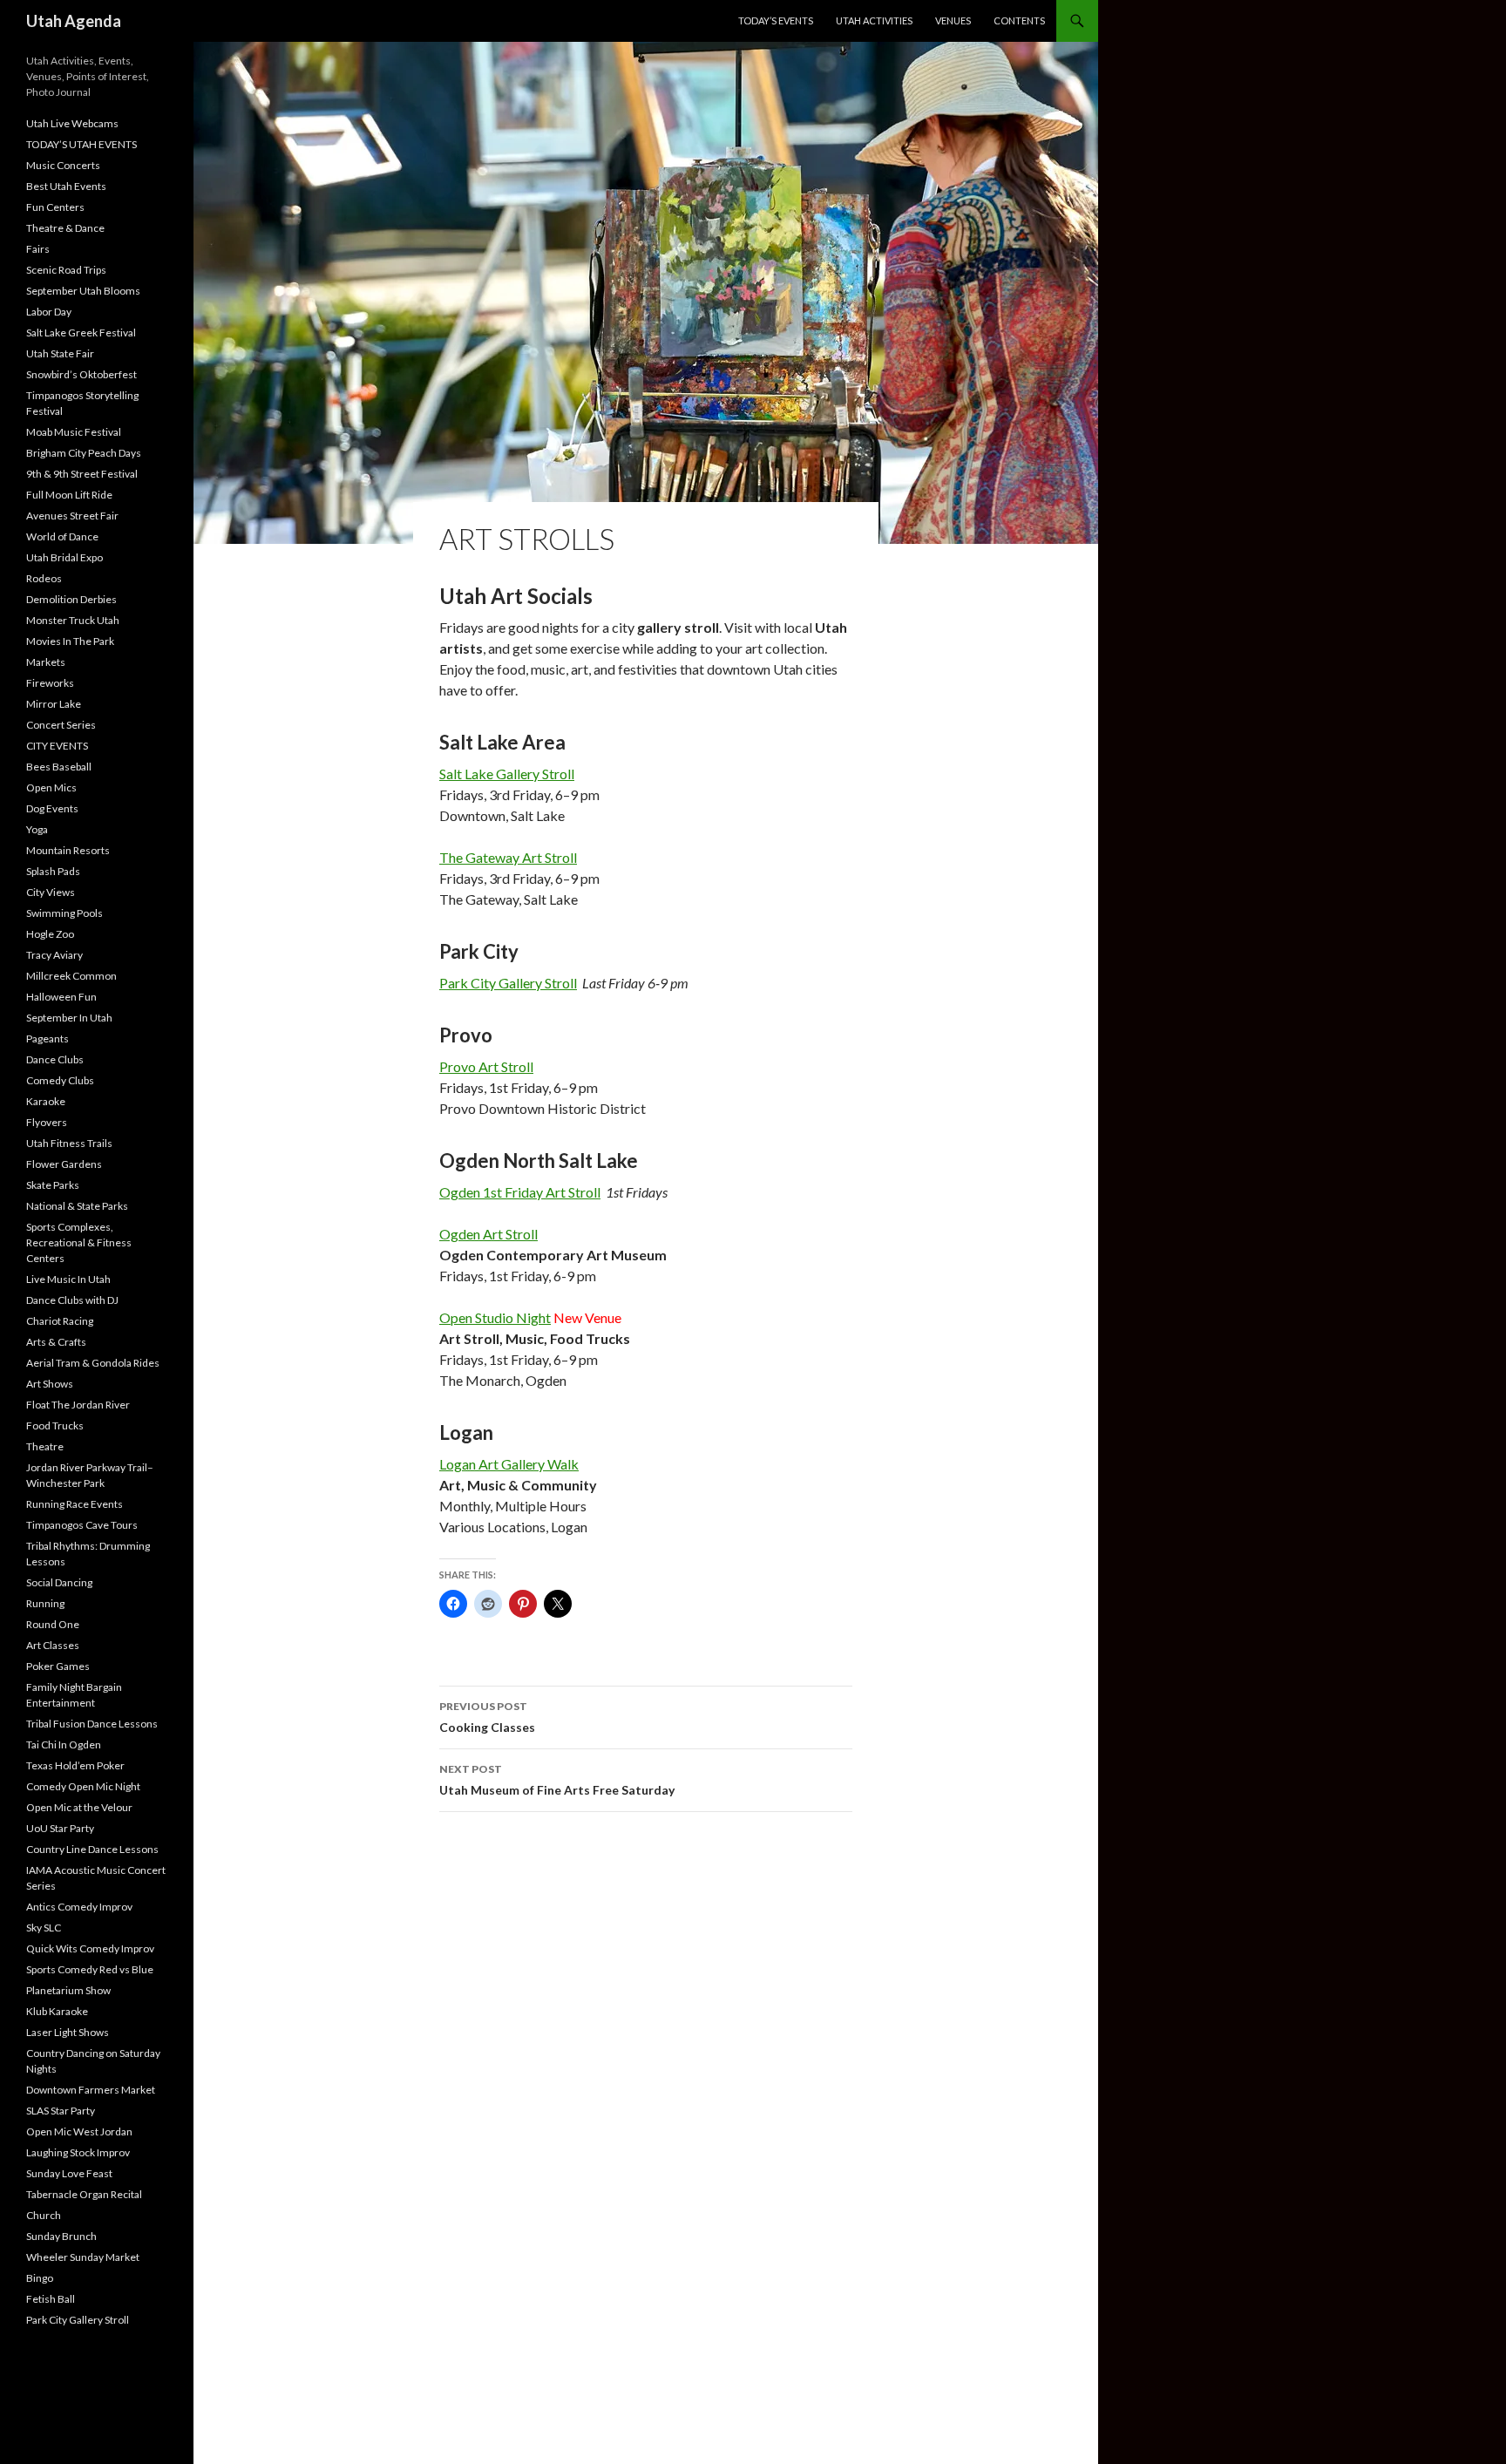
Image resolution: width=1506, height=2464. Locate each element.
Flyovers (47, 1122)
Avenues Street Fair (72, 516)
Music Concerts (63, 165)
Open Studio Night (495, 1317)
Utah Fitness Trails (69, 1143)
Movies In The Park (70, 641)
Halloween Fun (61, 997)
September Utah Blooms (83, 291)
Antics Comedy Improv (79, 1907)
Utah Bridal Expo (64, 557)
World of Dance (62, 536)
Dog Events (52, 808)
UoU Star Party (60, 1828)
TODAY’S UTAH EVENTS (81, 144)
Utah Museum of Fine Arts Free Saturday (557, 1780)
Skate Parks (53, 1185)
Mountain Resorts (68, 850)
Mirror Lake (54, 704)
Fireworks (50, 683)
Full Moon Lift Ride (69, 495)
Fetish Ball (51, 2299)
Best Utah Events (66, 186)
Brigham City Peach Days (84, 453)
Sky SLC (44, 1928)
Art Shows (50, 1384)
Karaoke (46, 1101)
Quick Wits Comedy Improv (90, 1948)
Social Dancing (59, 1582)
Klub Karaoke (57, 2011)
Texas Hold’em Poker (75, 1765)
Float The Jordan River (78, 1405)
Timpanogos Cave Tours (82, 1525)
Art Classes (53, 1645)
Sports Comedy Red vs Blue (90, 1969)
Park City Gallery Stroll (508, 983)
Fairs (38, 249)
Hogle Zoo (50, 934)
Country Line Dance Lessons (92, 1849)
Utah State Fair (60, 353)
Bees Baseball (59, 767)
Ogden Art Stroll (488, 1234)
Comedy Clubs (60, 1080)
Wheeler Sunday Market (83, 2257)
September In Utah (69, 1018)
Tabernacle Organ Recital (84, 2194)
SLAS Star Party (61, 2111)
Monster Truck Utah (73, 620)
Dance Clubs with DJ (72, 1300)
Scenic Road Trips (66, 270)
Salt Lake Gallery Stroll (507, 774)
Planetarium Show (68, 1990)
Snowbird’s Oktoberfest (81, 374)
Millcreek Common (71, 976)
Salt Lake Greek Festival (81, 333)
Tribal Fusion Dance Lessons (92, 1724)
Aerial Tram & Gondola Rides (93, 1363)
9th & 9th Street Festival (82, 474)
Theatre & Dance (65, 228)
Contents (1019, 20)
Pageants (47, 1039)
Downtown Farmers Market (91, 2090)
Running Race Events (75, 1504)
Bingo (40, 2278)
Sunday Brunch (61, 2236)
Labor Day (49, 312)
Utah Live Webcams (72, 123)
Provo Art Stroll (486, 1066)
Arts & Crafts (56, 1342)
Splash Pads (53, 871)
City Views (51, 892)
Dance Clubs (55, 1059)
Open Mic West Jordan (79, 2131)
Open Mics (51, 787)
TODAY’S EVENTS (776, 20)
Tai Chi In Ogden (64, 1744)
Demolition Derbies (71, 599)
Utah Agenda (74, 21)
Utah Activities (874, 20)
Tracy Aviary (54, 955)
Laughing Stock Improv (78, 2152)
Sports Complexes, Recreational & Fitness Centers (79, 1242)
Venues (953, 20)
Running (45, 1603)
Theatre (45, 1446)
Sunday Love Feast (69, 2173)
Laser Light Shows (68, 2032)
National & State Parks (77, 1206)
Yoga (37, 829)
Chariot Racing (60, 1321)
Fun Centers (55, 207)
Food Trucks (55, 1425)
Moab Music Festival (74, 432)
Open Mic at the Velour (79, 1807)
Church (44, 2215)
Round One (53, 1624)
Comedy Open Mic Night (83, 1786)
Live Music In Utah (68, 1279)
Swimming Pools (64, 913)
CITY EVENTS (57, 746)
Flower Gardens (64, 1164)
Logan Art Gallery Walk (509, 1464)
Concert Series (61, 725)
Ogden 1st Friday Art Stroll (520, 1192)
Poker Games (58, 1666)
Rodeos (44, 578)
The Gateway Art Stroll (508, 857)
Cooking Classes (487, 1717)
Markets (46, 662)
